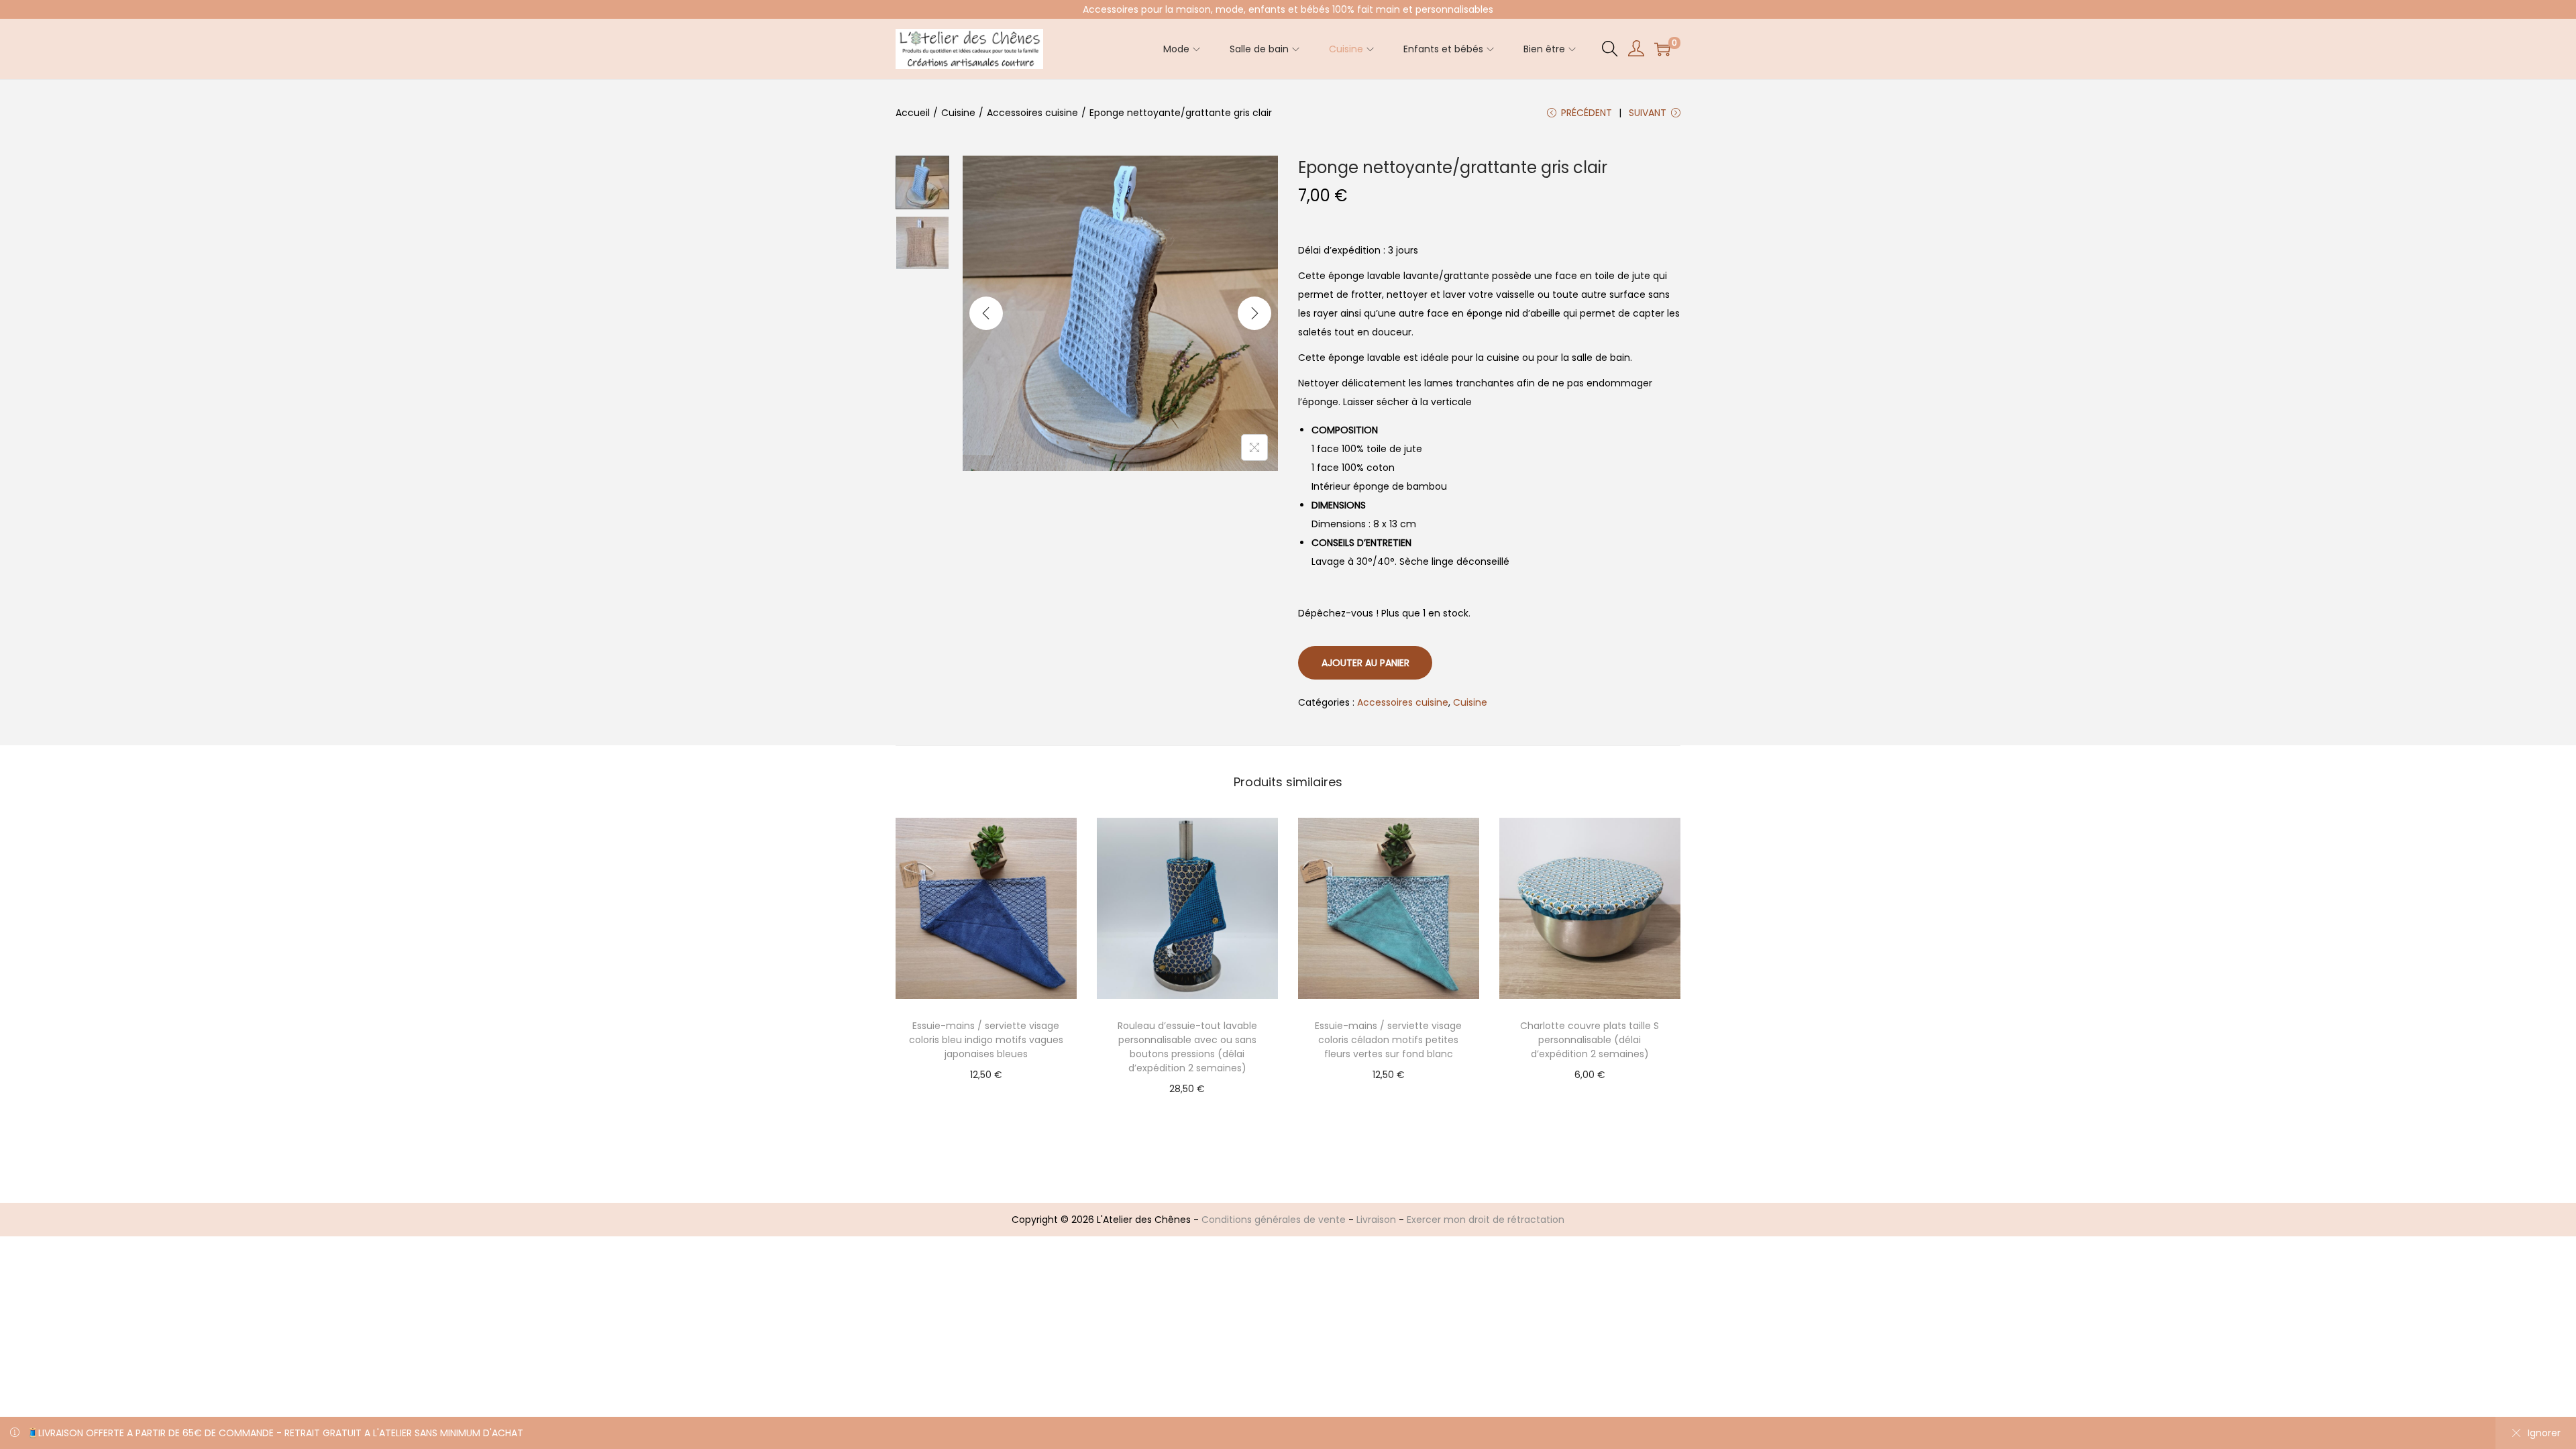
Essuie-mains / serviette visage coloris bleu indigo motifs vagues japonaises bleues (986, 1040)
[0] (1662, 49)
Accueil (913, 113)
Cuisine (958, 113)
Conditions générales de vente (1274, 1220)
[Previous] (986, 313)
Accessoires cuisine (1032, 113)
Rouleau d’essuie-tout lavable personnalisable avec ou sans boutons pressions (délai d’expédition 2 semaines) (1187, 1047)
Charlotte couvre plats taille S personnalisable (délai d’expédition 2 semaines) (1590, 1040)
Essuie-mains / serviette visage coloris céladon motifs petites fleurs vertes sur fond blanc (1388, 1040)
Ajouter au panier (1365, 663)
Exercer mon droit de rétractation (1486, 1220)
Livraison (1376, 1220)
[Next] (1254, 313)
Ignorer (2544, 1433)
